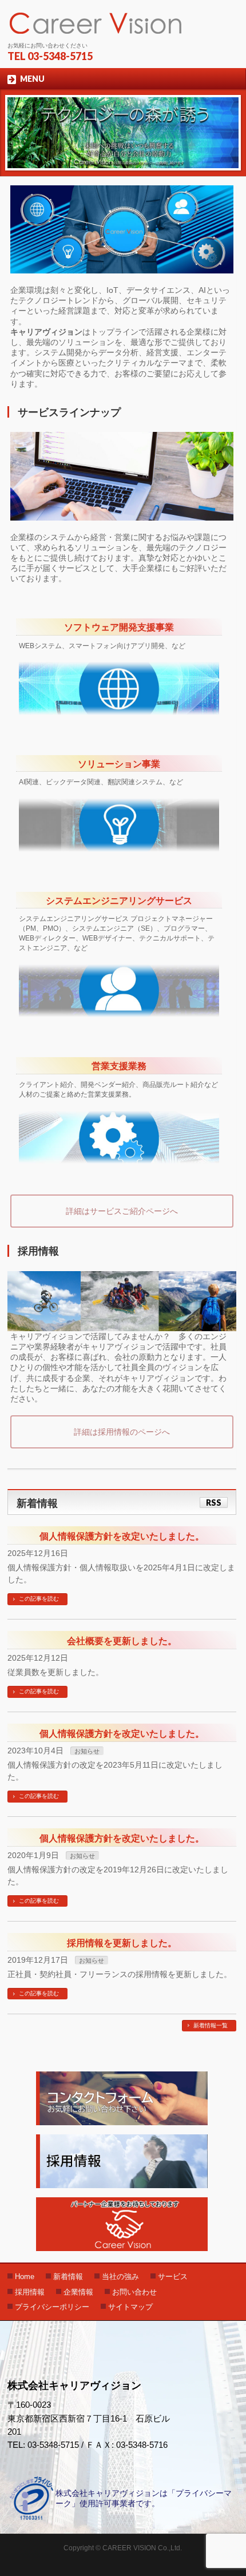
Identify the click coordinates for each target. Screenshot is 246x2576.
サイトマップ (130, 2307)
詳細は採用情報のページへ (122, 1432)
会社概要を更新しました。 (122, 1641)
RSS (214, 1503)
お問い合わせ (134, 2292)
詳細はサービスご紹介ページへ (122, 1211)
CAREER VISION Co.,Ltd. (142, 2548)
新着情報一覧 (211, 2025)
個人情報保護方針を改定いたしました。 (122, 1536)
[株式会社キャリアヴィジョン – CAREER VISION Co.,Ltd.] (96, 23)
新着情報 (68, 2277)
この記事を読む (39, 1599)
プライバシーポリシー (52, 2307)
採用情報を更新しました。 (122, 1943)
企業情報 (78, 2292)
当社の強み (120, 2277)
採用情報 (30, 2292)
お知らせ (87, 1751)
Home (25, 2277)
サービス (173, 2277)
